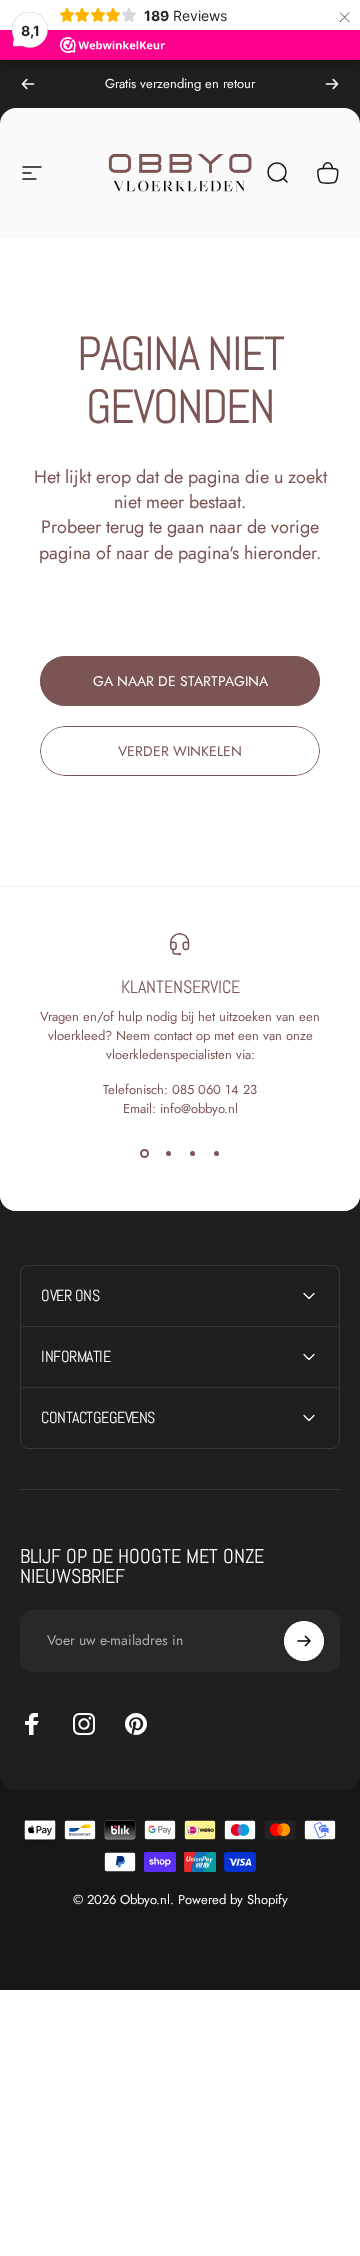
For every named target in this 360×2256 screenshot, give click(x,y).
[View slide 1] (144, 1154)
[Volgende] (332, 84)
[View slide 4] (216, 1154)
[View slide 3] (192, 1154)
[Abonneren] (304, 1641)
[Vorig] (28, 84)
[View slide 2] (168, 1154)
